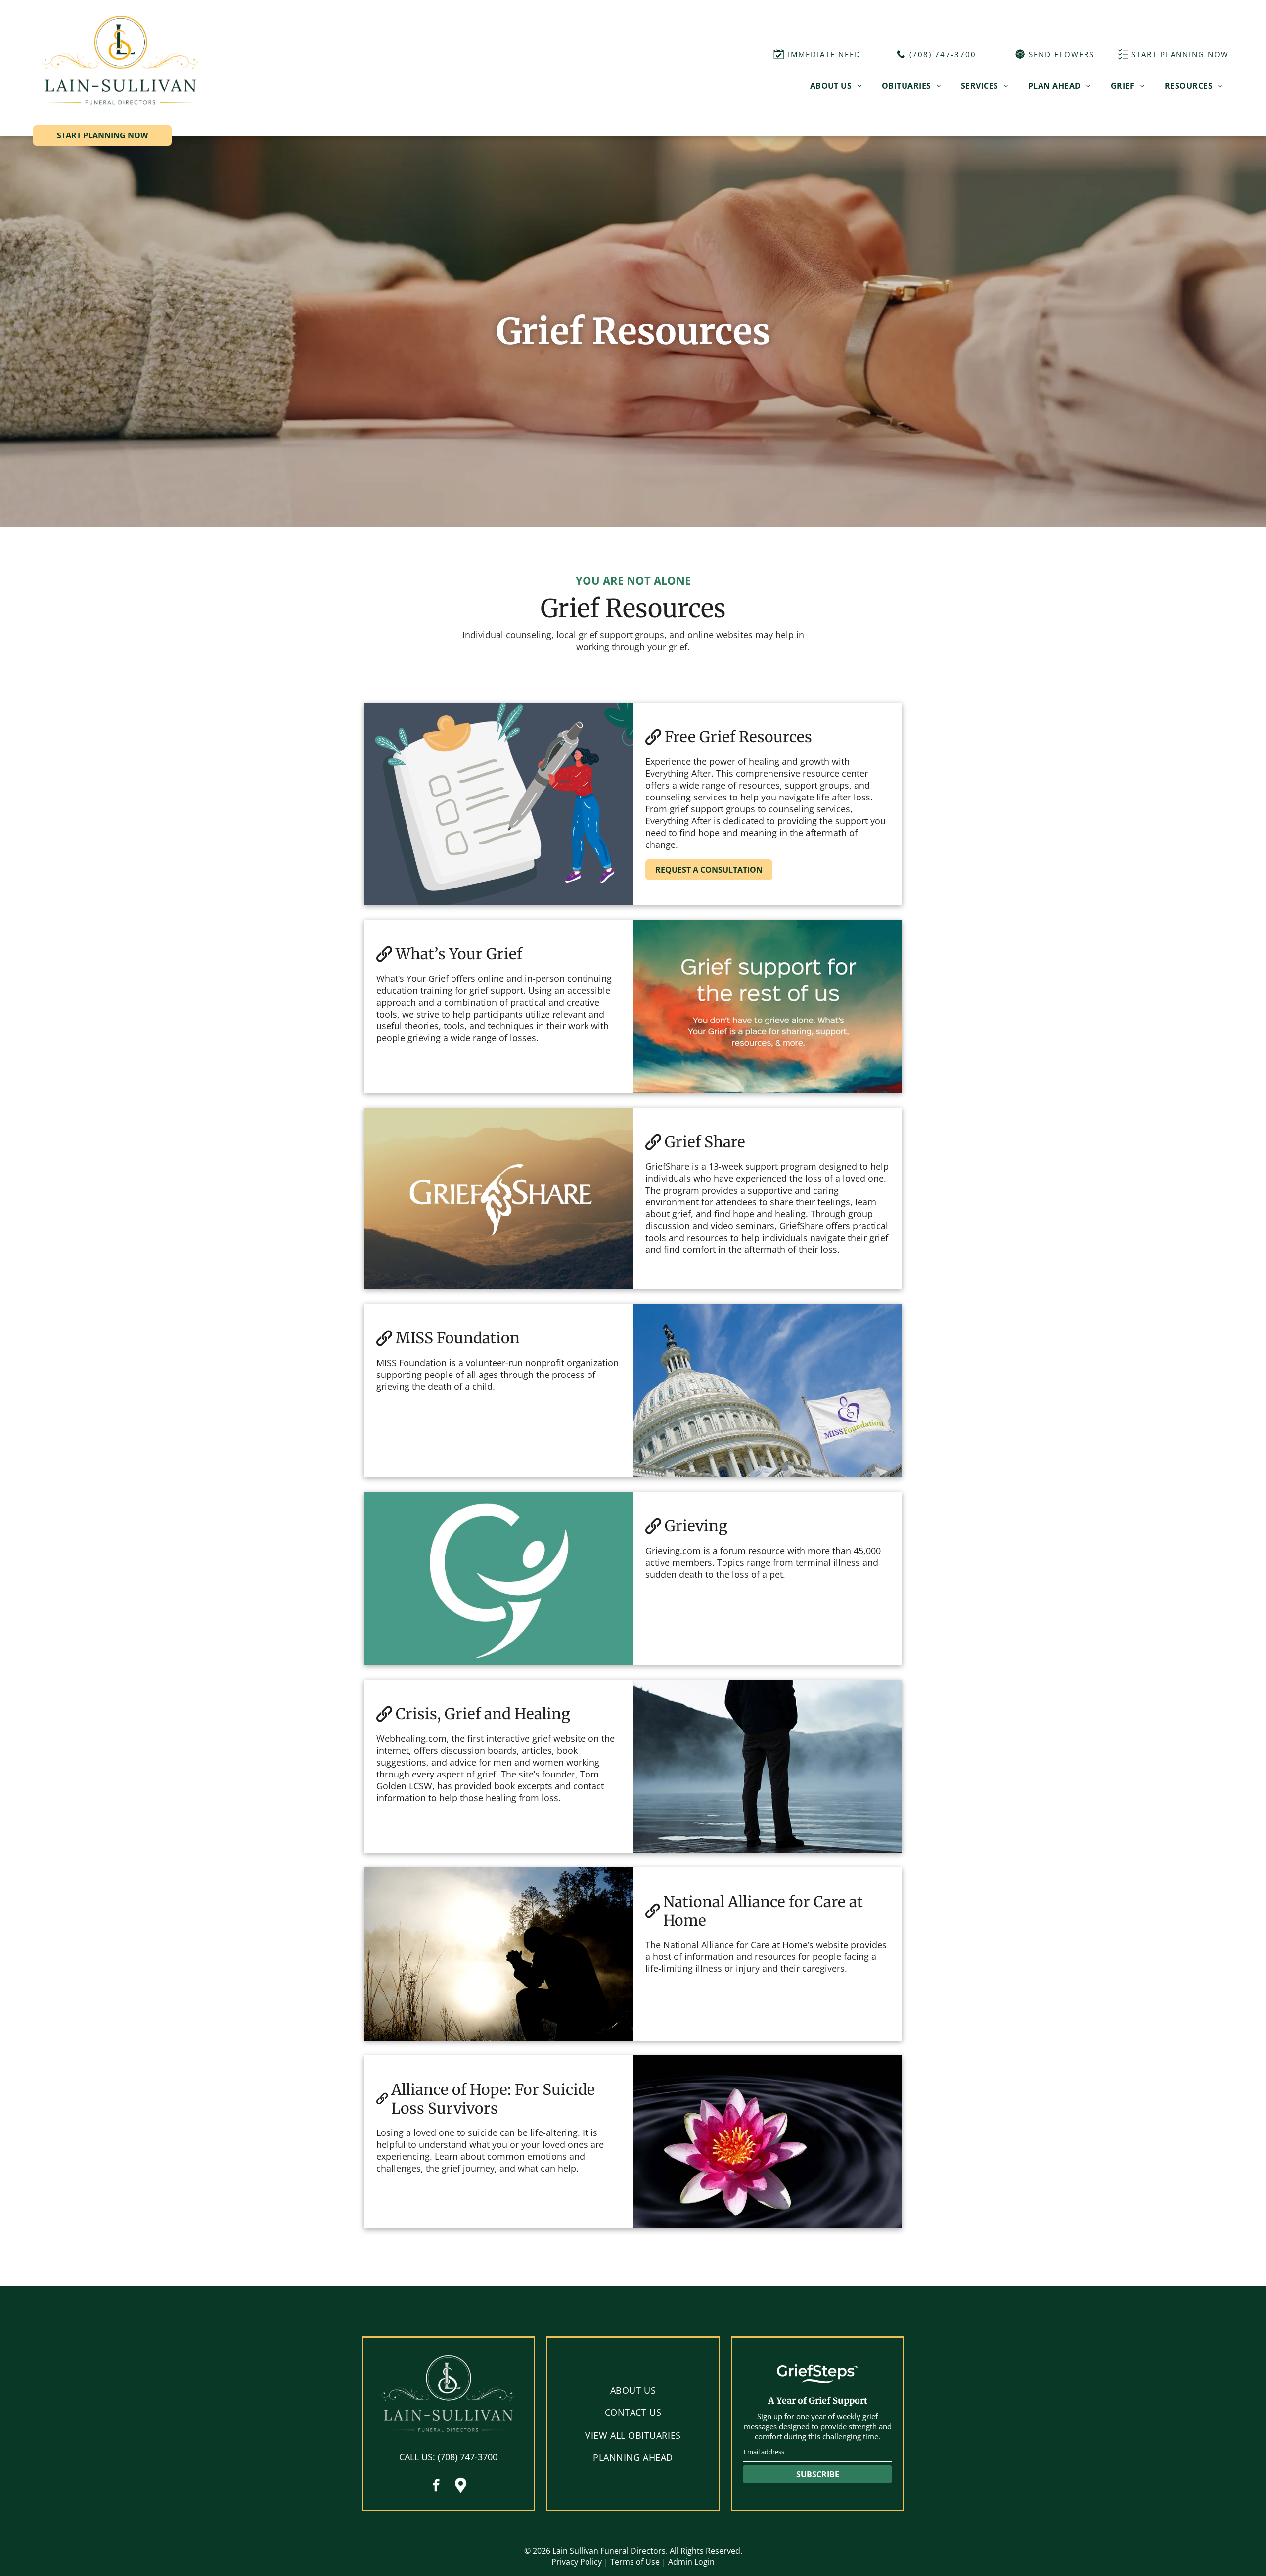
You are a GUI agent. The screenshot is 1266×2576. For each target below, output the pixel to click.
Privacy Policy (577, 2562)
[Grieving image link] (498, 1578)
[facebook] (436, 2487)
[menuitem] (836, 86)
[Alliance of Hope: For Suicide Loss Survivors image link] (768, 2142)
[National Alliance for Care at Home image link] (498, 1954)
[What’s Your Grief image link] (768, 1006)
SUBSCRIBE (818, 2474)
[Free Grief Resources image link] (498, 804)
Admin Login (691, 2562)
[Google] (460, 2487)
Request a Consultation (709, 870)
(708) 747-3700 (468, 2457)
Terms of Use (635, 2562)
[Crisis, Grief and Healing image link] (768, 1766)
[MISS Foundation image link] (768, 1390)
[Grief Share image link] (498, 1198)
